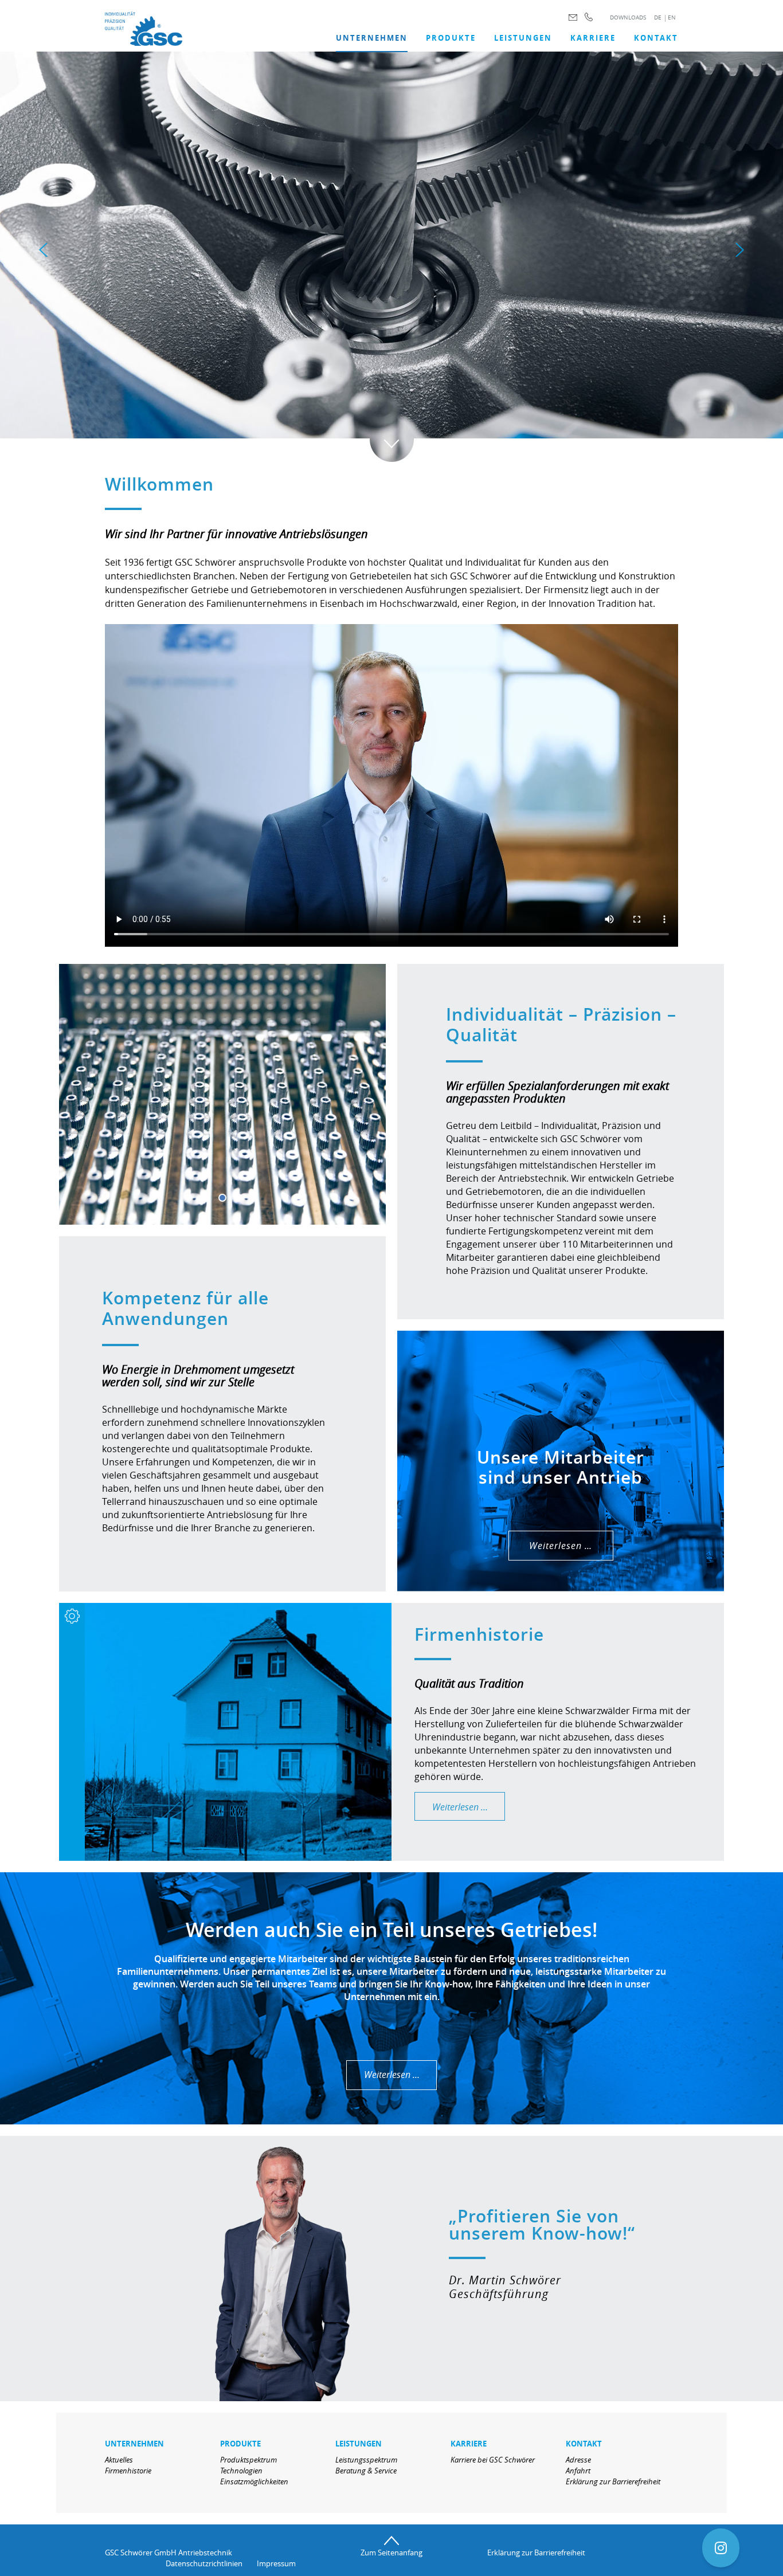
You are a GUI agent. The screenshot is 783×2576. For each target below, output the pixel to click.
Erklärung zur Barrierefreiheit (613, 2481)
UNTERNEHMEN (372, 38)
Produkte (451, 38)
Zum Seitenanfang (391, 2553)
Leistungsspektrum (366, 2460)
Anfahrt (578, 2471)
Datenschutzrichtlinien (204, 2563)
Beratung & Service (366, 2471)
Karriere (593, 38)
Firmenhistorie (128, 2471)
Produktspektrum (248, 2460)
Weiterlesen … (561, 1546)
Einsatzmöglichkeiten (254, 2481)
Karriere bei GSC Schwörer (493, 2460)
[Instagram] (721, 2548)
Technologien (241, 2471)
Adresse (578, 2460)
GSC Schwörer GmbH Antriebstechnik (169, 2553)
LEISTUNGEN (523, 38)
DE (658, 17)
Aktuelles (119, 2460)
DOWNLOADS (628, 17)
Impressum (276, 2563)
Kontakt (656, 38)
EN (672, 17)
